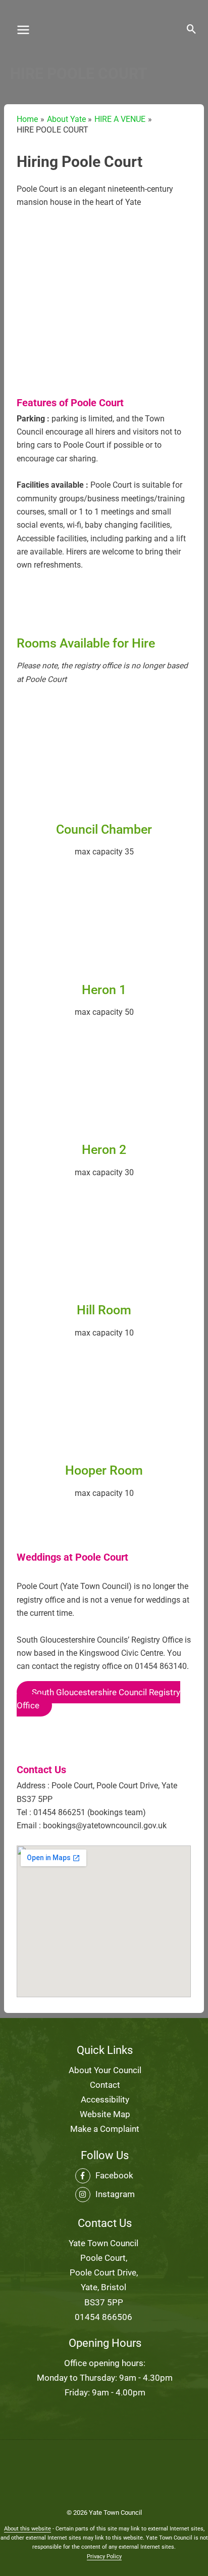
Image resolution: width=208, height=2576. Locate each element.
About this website (28, 2529)
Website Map (105, 2114)
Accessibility (105, 2099)
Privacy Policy (104, 2557)
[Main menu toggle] (23, 30)
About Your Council (105, 2070)
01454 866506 (103, 2317)
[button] (192, 30)
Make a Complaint (105, 2129)
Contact (105, 2085)
